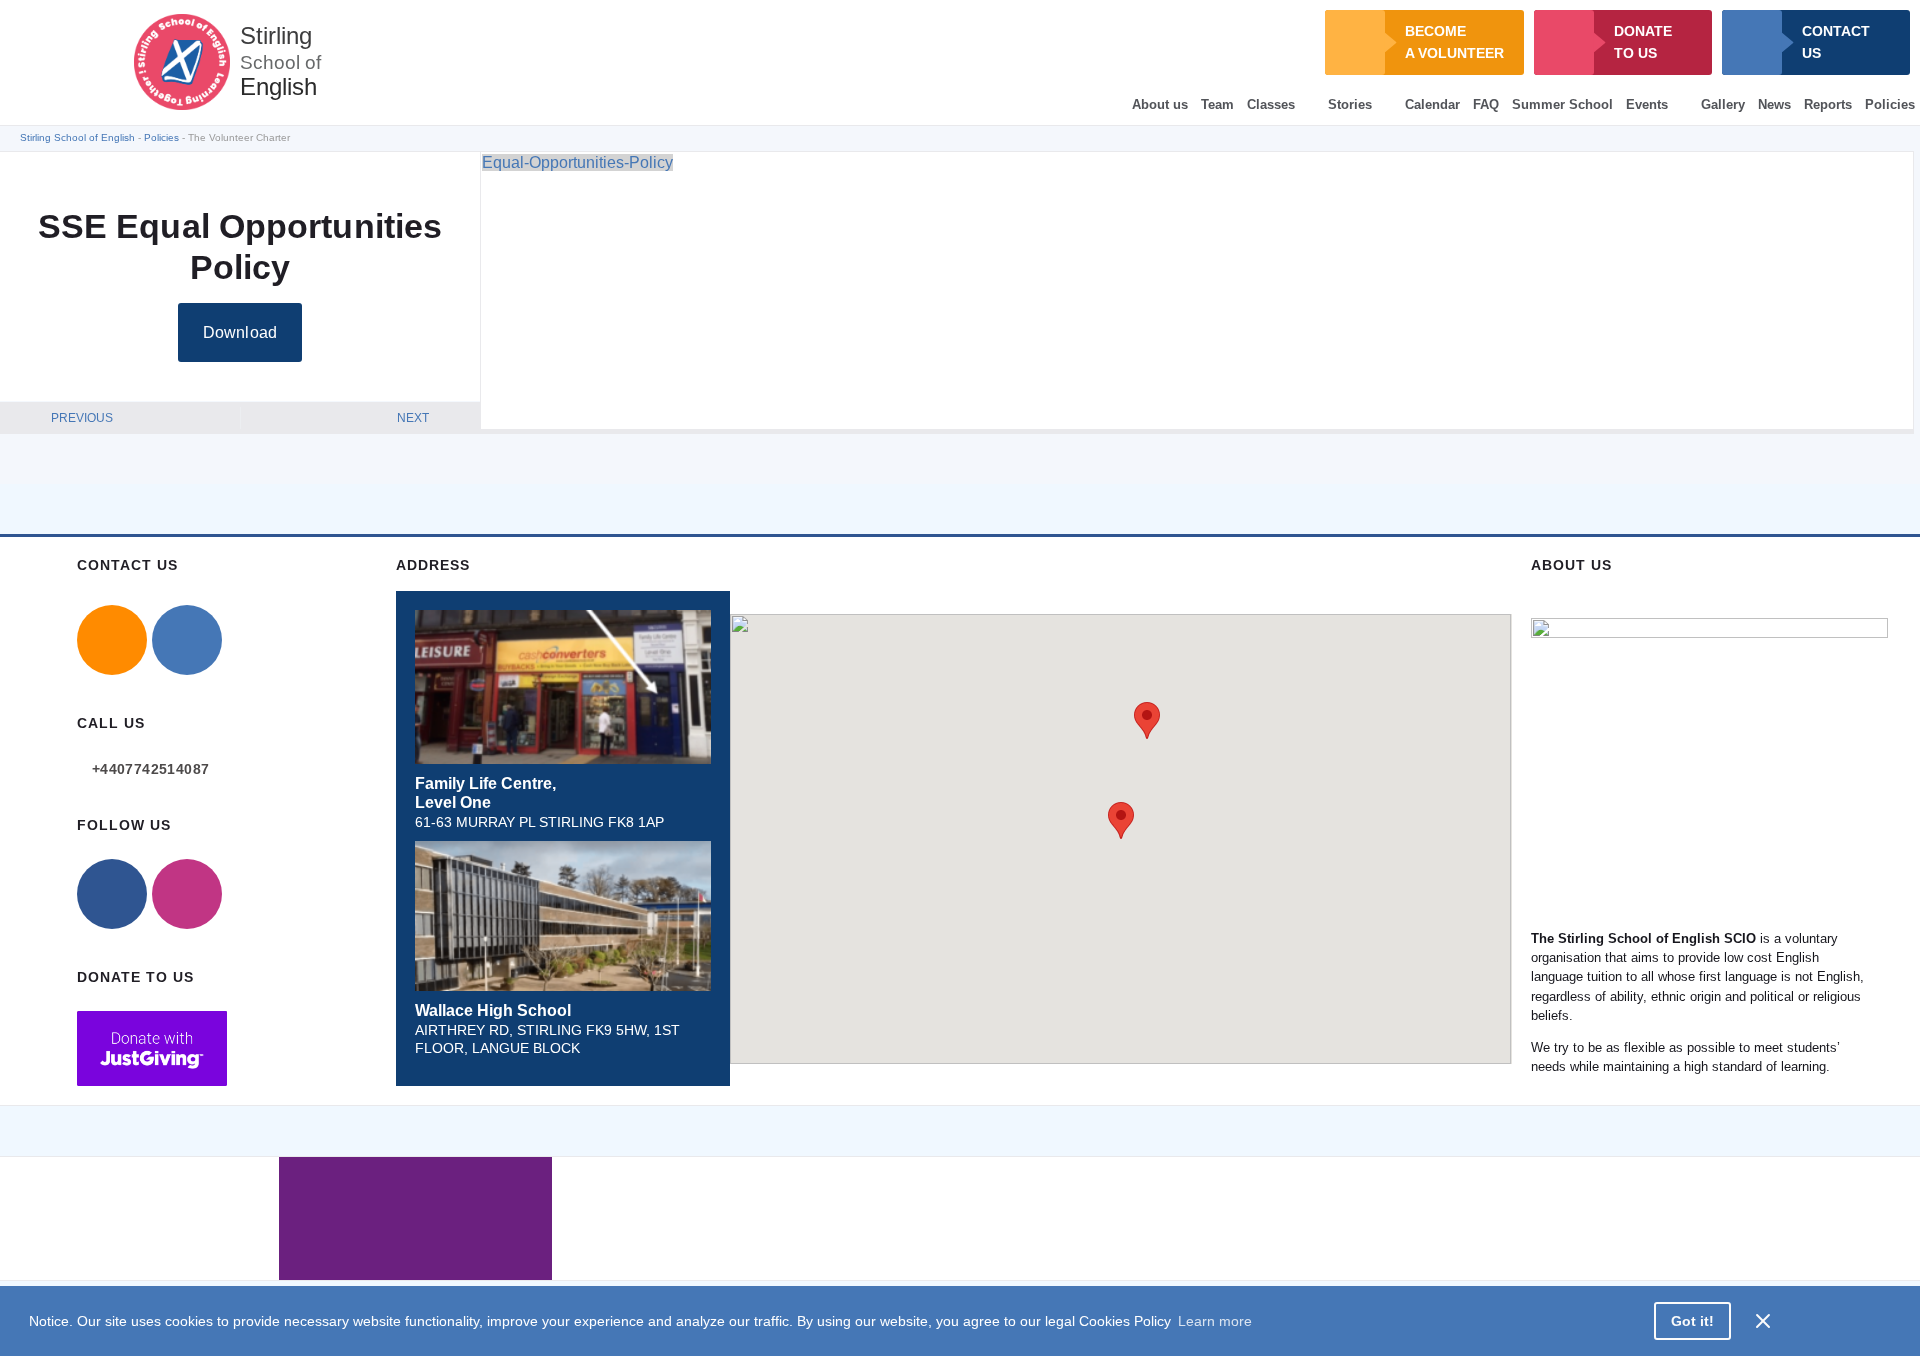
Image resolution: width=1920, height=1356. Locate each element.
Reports (1828, 104)
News (1774, 104)
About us (1160, 104)
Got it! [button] (1692, 1321)
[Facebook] (112, 894)
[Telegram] (187, 640)
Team (1217, 104)
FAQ (1486, 104)
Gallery (1723, 104)
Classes (1271, 104)
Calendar (1432, 104)
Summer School (1562, 104)
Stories (1350, 104)
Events (1647, 104)
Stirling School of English (77, 137)
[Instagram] (187, 894)
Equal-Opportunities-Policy (577, 162)
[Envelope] (112, 640)
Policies (1890, 104)
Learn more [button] (1215, 1321)
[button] (1121, 820)
